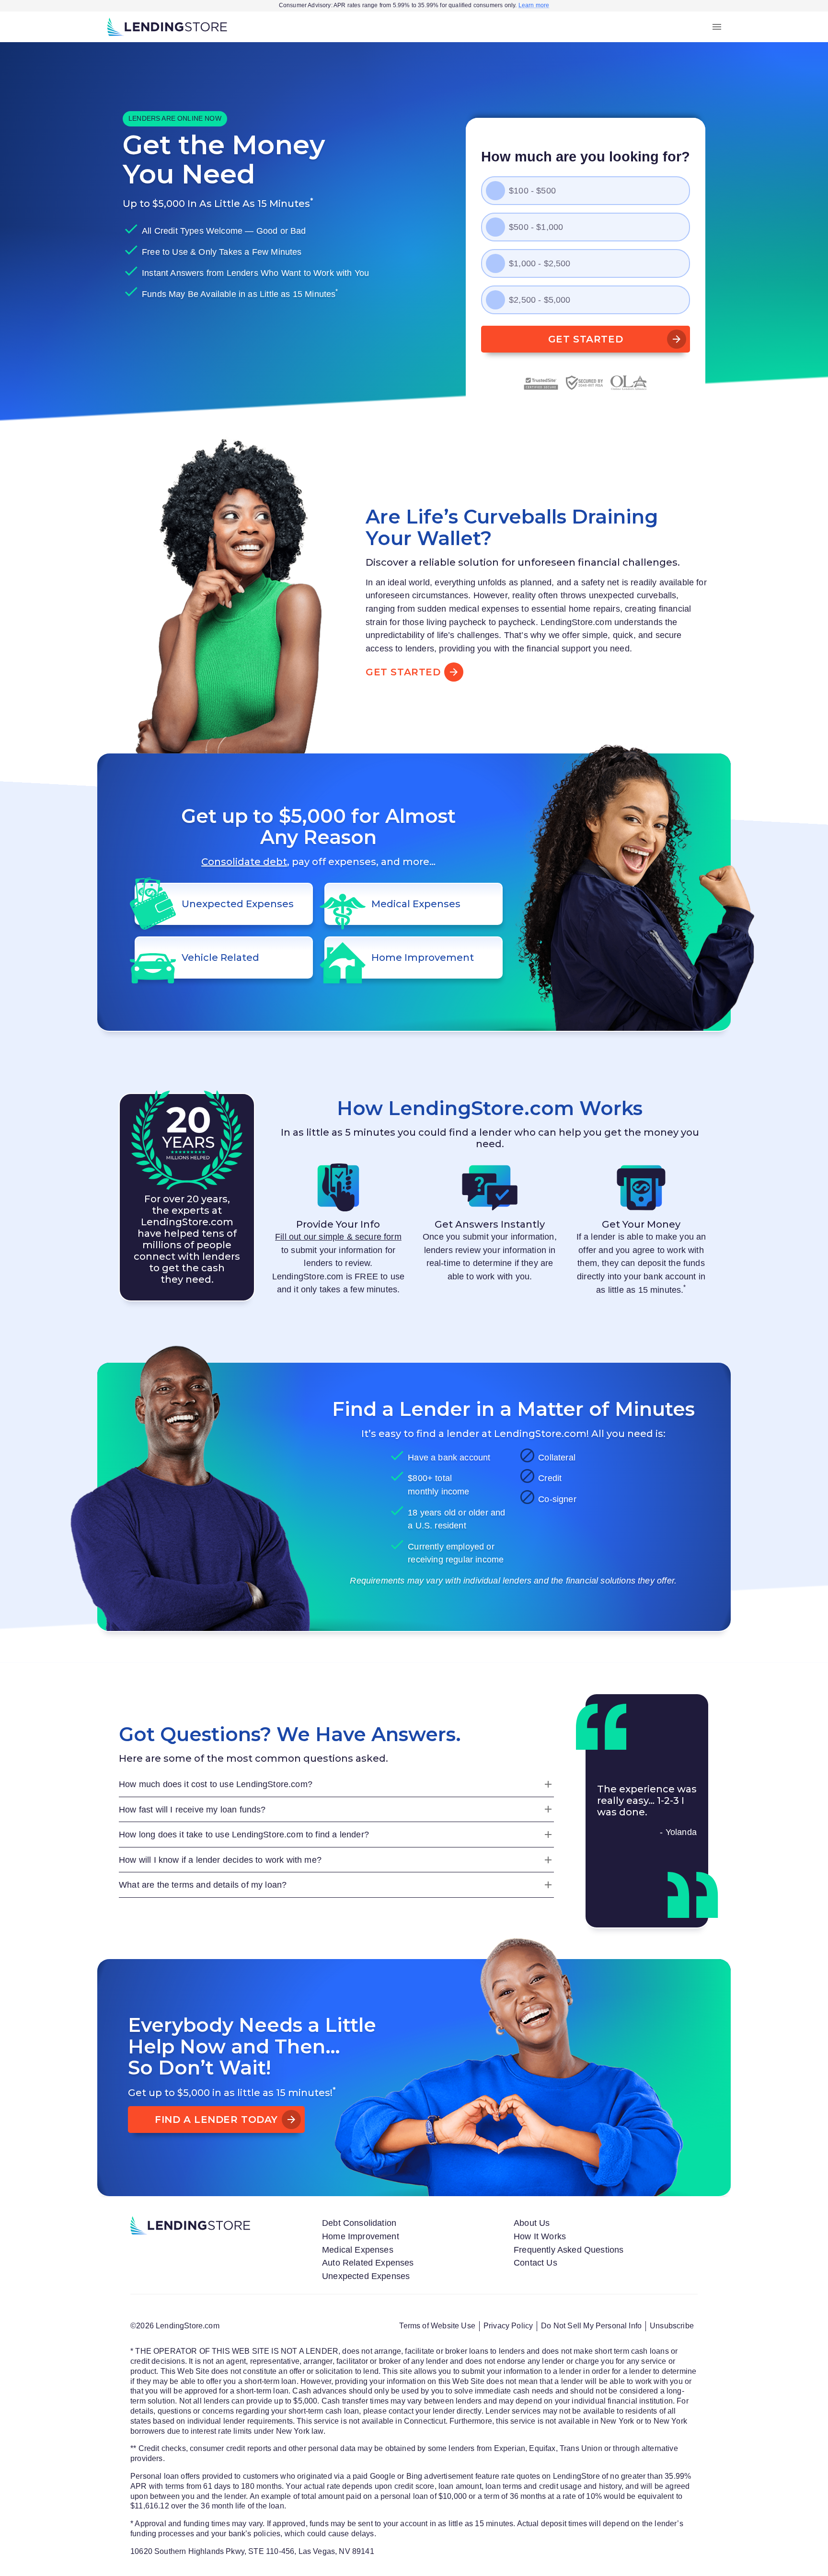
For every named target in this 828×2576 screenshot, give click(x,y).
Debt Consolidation (359, 2223)
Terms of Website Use (437, 2326)
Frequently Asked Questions (569, 2250)
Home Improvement (361, 2236)
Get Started (586, 339)
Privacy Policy (508, 2326)
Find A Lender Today (216, 2120)
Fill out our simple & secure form (338, 1237)
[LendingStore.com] (167, 27)
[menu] (717, 27)
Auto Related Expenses (368, 2263)
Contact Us (535, 2263)
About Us (532, 2223)
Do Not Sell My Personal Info (591, 2326)
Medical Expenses (358, 2250)
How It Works (540, 2236)
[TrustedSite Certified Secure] (541, 383)
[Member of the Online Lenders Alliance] (629, 383)
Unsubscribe (672, 2326)
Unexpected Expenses (366, 2276)
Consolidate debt (244, 862)
